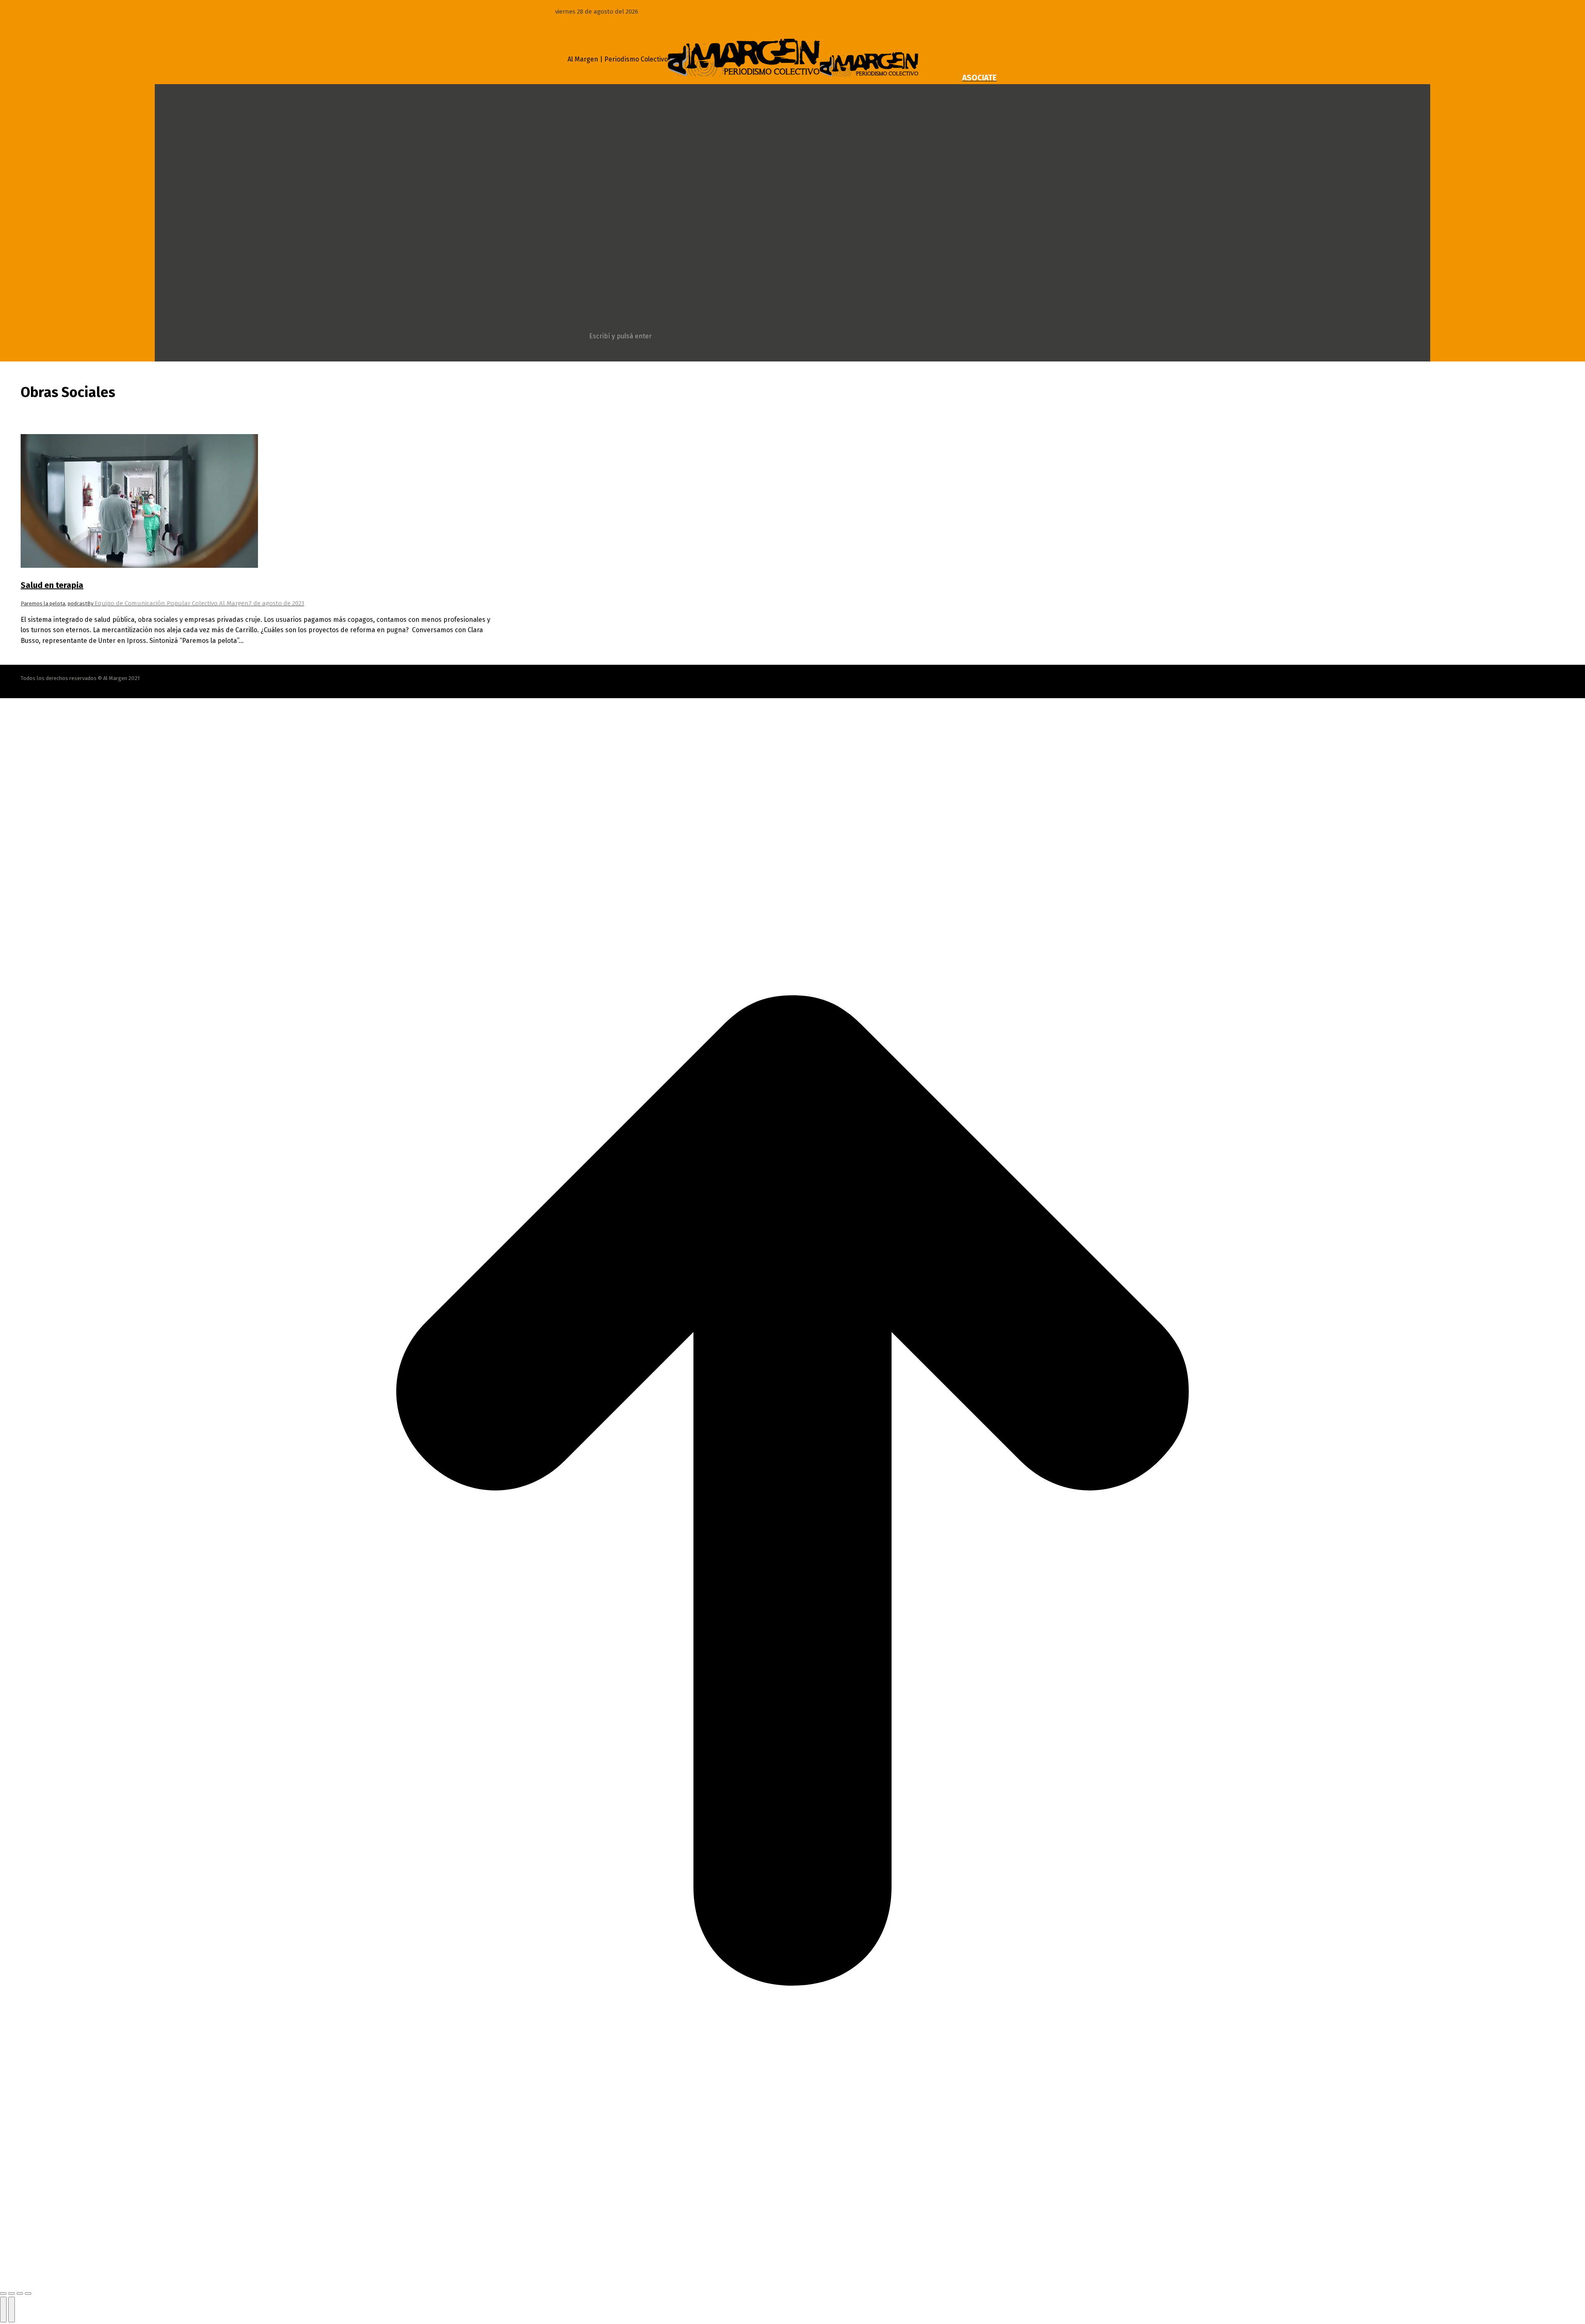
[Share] (12, 2293)
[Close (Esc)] (3, 2293)
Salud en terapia (52, 585)
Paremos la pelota (43, 603)
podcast (77, 603)
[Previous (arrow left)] (3, 2310)
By (168, 603)
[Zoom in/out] (28, 2293)
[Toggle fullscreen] (20, 2293)
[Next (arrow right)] (12, 2310)
